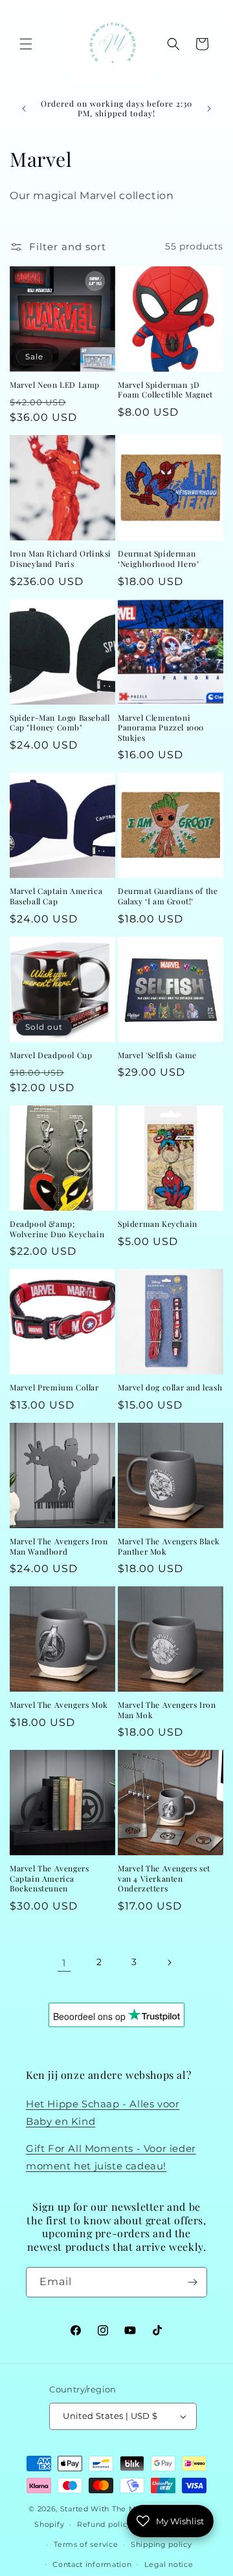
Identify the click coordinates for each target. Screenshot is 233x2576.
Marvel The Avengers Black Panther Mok (169, 1547)
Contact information (92, 2564)
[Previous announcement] (24, 109)
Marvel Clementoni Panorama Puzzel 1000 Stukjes (161, 728)
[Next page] (169, 1963)
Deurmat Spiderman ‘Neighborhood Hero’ (158, 559)
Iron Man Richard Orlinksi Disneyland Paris (61, 559)
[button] (26, 44)
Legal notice (169, 2564)
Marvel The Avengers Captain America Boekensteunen (49, 1879)
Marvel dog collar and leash (170, 1388)
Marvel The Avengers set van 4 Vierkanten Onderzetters (164, 1879)
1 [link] (64, 1963)
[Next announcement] (209, 109)
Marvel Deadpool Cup (51, 1055)
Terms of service (86, 2544)
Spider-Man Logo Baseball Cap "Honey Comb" (60, 723)
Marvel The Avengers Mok (59, 1705)
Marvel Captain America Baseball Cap (56, 896)
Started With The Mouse (107, 2509)
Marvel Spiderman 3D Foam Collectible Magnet (165, 390)
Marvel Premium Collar (54, 1388)
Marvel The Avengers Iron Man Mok (167, 1710)
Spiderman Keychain (158, 1224)
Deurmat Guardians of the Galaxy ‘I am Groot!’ (168, 896)
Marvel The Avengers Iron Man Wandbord (59, 1547)
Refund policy (104, 2524)
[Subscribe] (192, 2282)
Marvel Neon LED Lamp (55, 385)
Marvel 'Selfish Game (157, 1055)
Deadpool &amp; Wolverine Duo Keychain (57, 1229)
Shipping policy (161, 2544)
